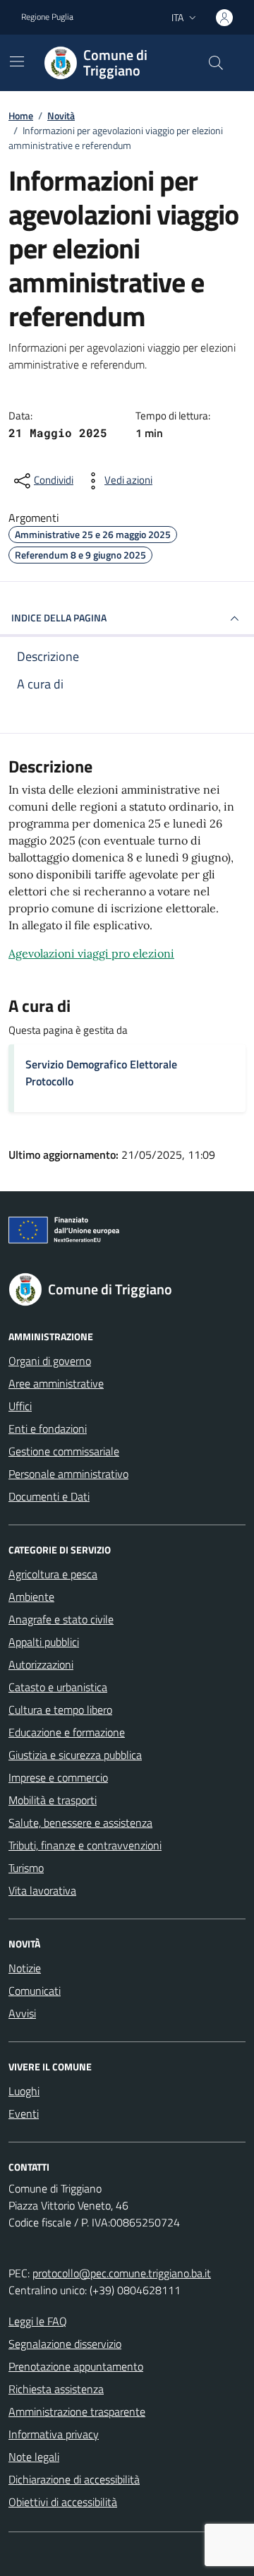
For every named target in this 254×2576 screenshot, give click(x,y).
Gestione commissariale (64, 1451)
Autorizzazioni (41, 1664)
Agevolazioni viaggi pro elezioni (91, 953)
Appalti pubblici (44, 1642)
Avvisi (22, 2013)
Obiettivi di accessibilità (63, 2502)
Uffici (20, 1406)
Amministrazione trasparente (77, 2411)
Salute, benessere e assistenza (80, 1823)
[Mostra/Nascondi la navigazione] (17, 61)
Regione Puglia (47, 17)
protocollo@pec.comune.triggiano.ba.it (122, 2273)
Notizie (25, 1968)
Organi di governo (50, 1361)
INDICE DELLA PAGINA (59, 618)
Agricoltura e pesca (53, 1574)
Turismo (26, 1868)
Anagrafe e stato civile (61, 1619)
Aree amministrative (56, 1383)
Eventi (24, 2113)
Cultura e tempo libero (60, 1710)
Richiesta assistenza (56, 2389)
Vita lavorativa (42, 1890)
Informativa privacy (54, 2434)
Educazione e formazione (67, 1732)
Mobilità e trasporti (53, 1800)
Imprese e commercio (58, 1777)
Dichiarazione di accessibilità (74, 2479)
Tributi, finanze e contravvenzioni (85, 1845)
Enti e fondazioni (48, 1429)
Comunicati (35, 1991)
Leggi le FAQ (38, 2321)
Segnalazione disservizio (65, 2344)
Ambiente (31, 1597)
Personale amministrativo (68, 1474)
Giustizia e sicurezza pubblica (75, 1755)
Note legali (34, 2457)
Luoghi (24, 2091)
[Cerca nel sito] (216, 63)
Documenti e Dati (49, 1496)
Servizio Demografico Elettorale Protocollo (101, 1073)
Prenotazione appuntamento (76, 2366)
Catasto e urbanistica (58, 1687)
